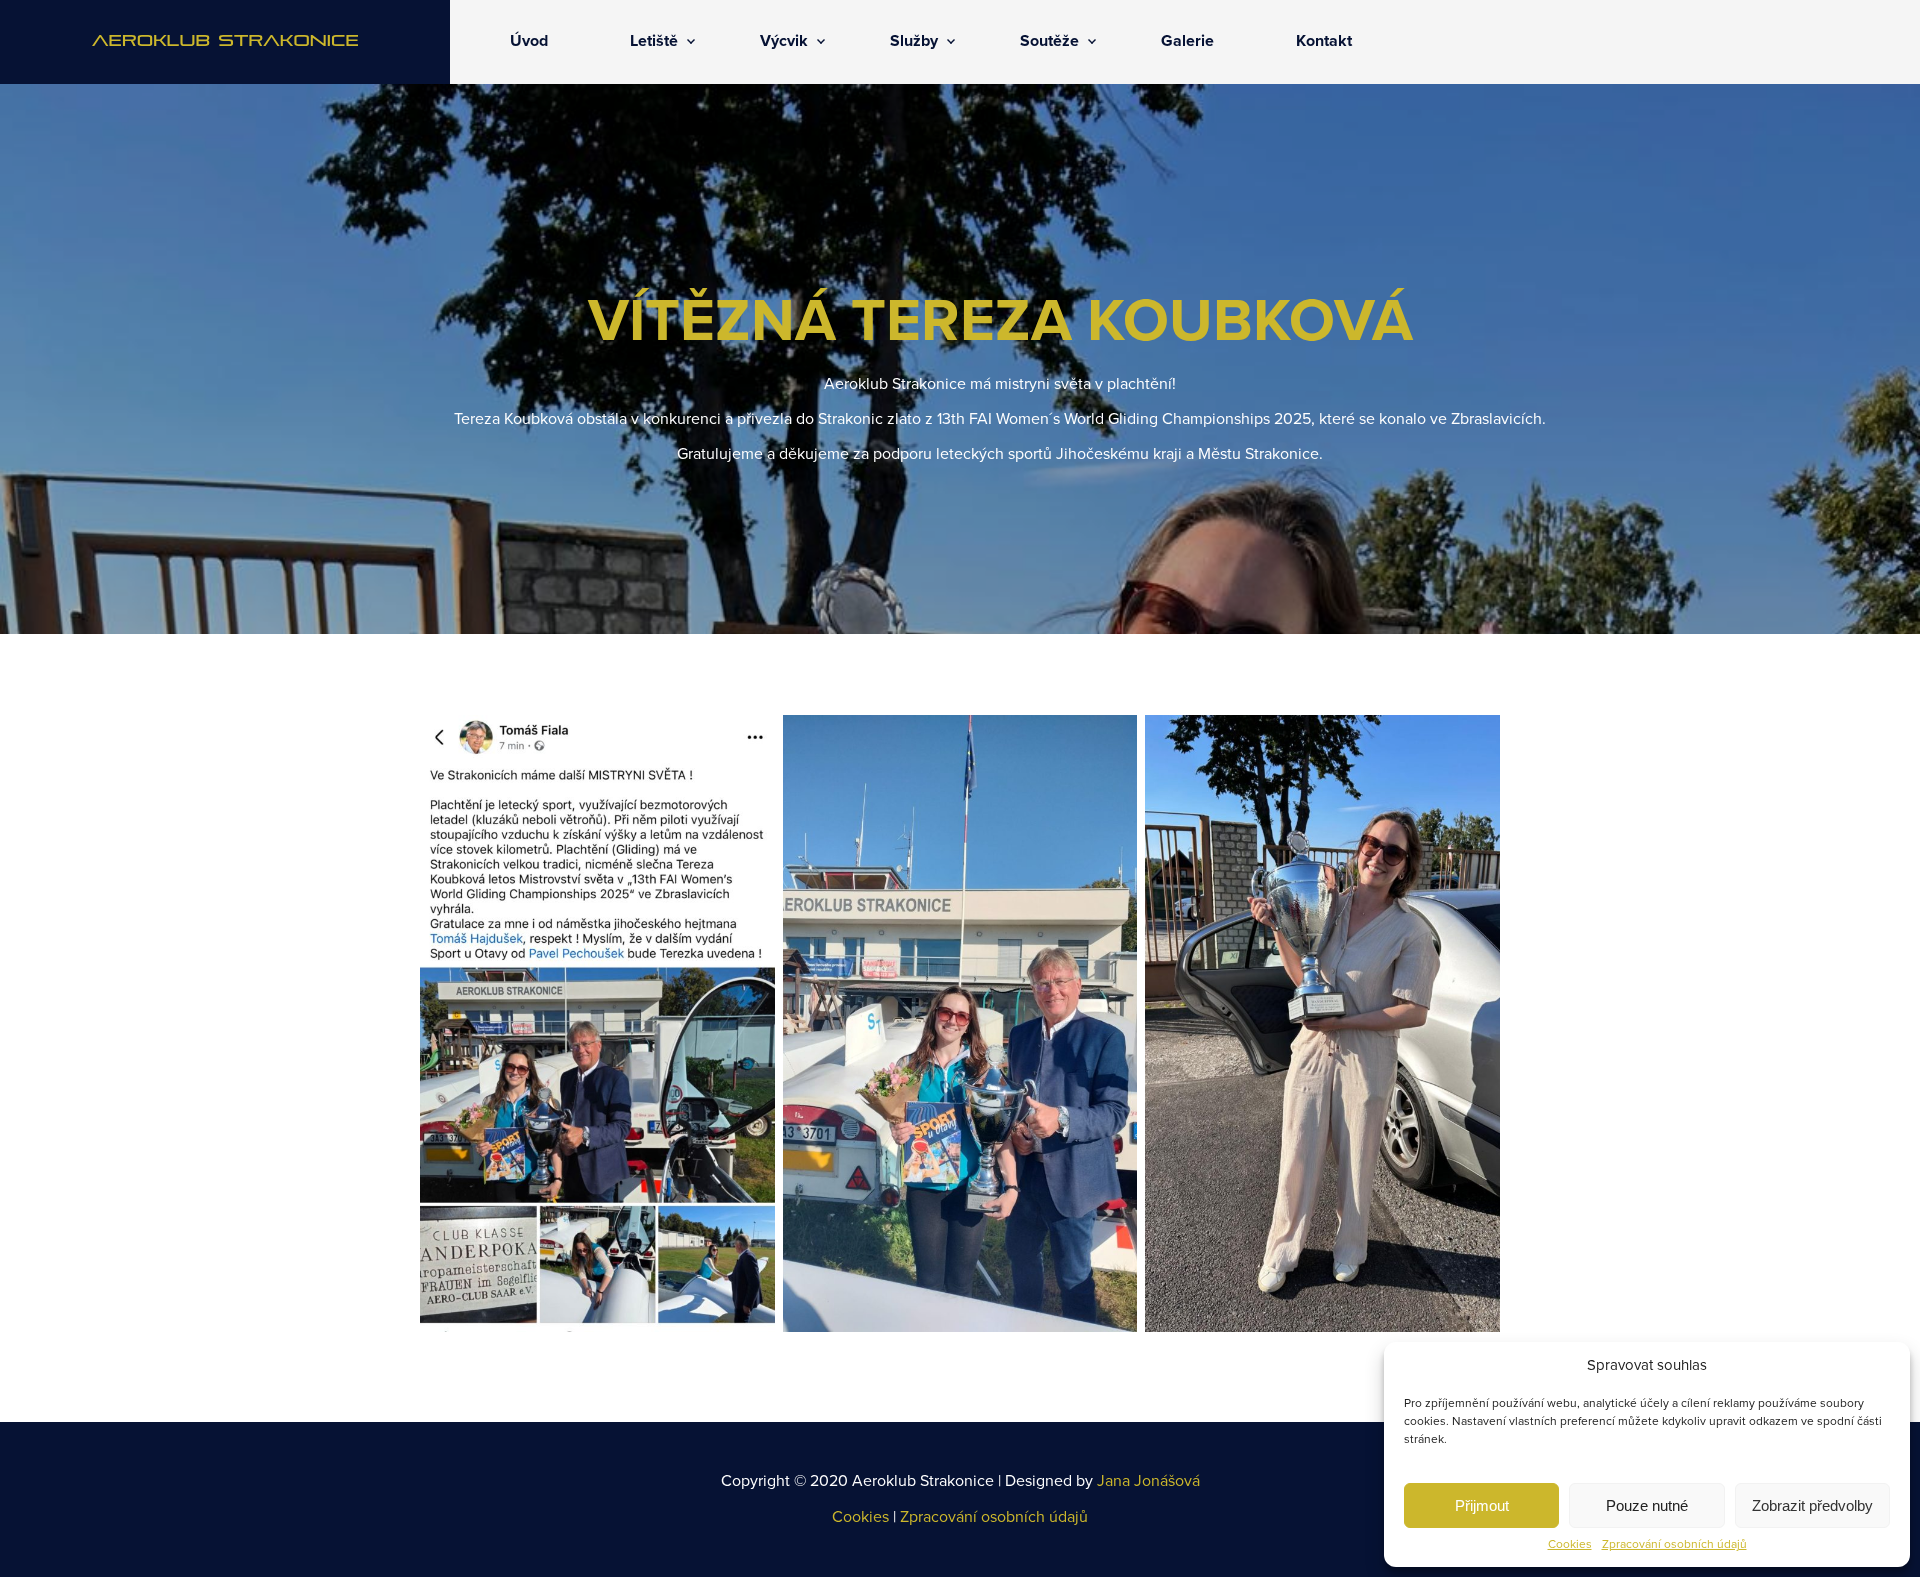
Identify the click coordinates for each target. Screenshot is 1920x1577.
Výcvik (784, 41)
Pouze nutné (1647, 1505)
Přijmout (1482, 1505)
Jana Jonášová (1148, 1481)
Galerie (1187, 41)
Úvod (529, 41)
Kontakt (1324, 41)
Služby (914, 41)
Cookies (1570, 1544)
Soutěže (1049, 41)
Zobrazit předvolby (1812, 1505)
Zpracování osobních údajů (1674, 1544)
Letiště (654, 41)
